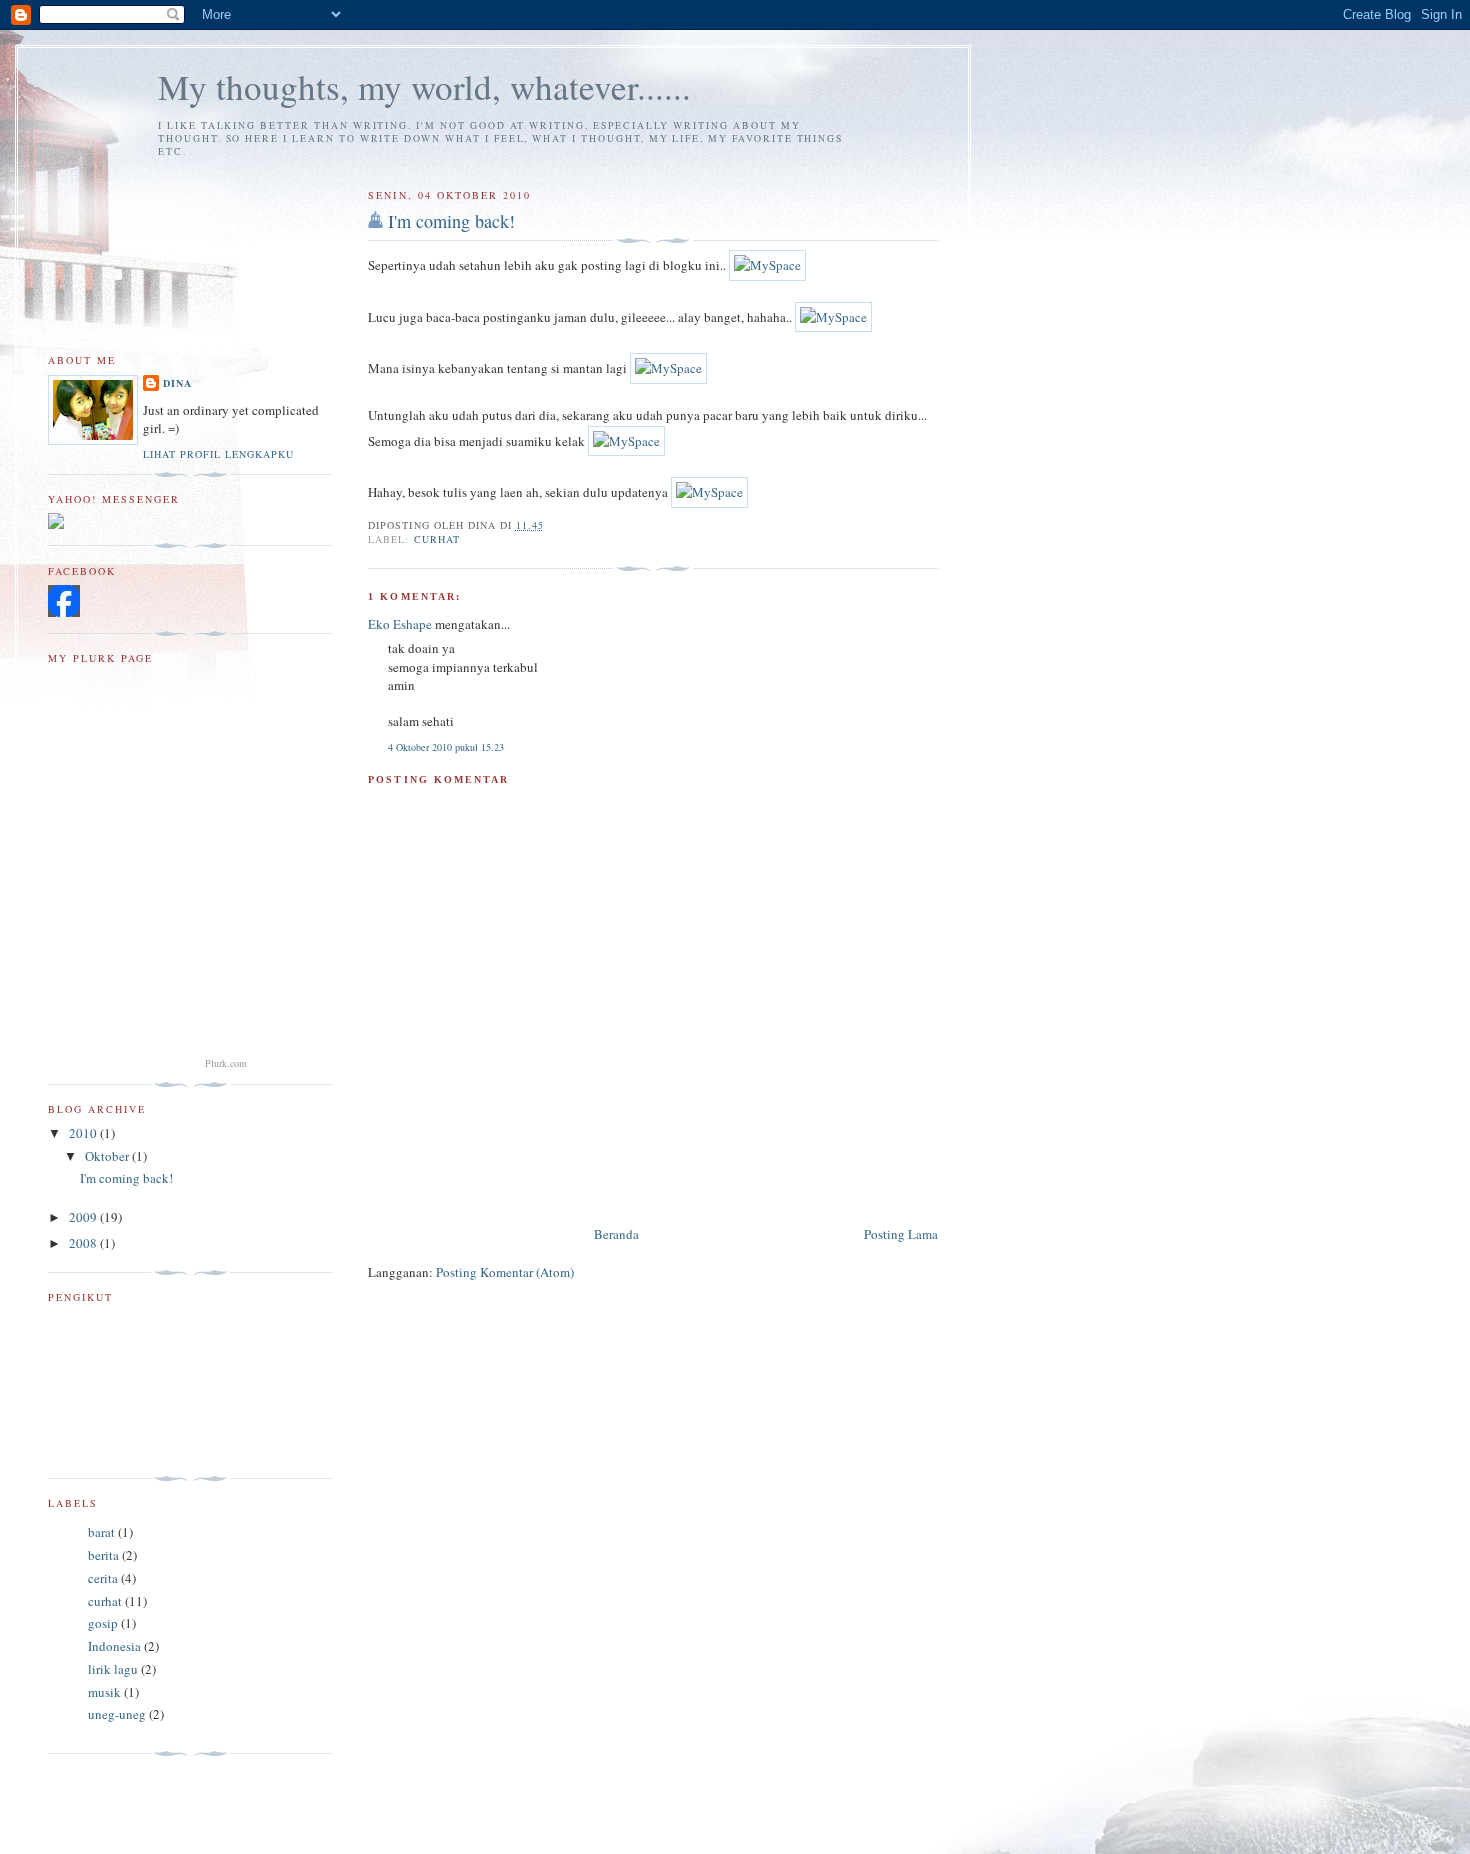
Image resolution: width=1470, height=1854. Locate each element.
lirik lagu (113, 1669)
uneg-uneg (117, 1714)
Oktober (108, 1156)
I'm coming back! (451, 221)
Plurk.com (226, 1063)
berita (103, 1555)
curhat (437, 539)
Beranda (616, 1234)
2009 (84, 1217)
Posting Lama (901, 1234)
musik (104, 1692)
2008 (84, 1243)
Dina (177, 383)
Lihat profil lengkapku (218, 454)
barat (101, 1532)
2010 (84, 1133)
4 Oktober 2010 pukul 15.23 (446, 747)
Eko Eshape (400, 624)
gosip (103, 1623)
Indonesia (114, 1646)
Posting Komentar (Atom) (505, 1272)
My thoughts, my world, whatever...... (424, 86)
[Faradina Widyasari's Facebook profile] (64, 612)
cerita (103, 1578)
